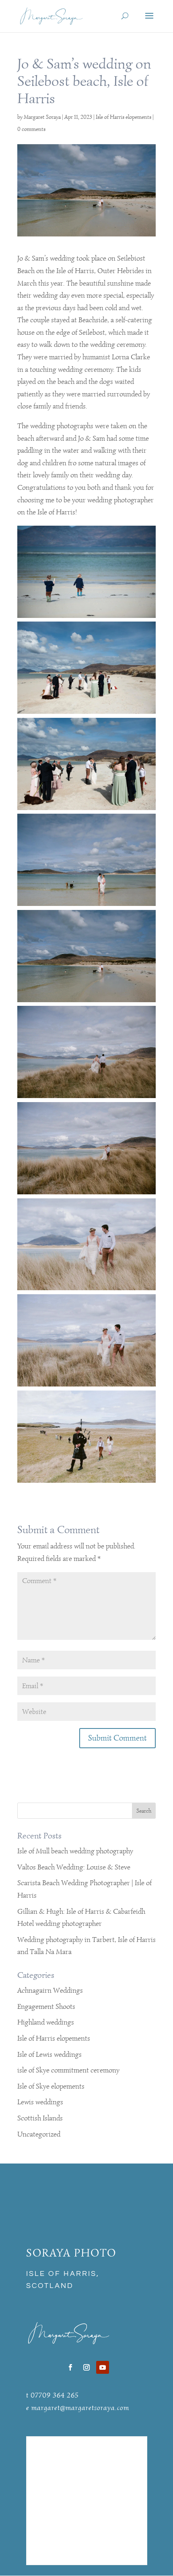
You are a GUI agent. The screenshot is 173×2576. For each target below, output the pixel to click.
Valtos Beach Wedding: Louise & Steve (74, 1867)
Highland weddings (46, 2022)
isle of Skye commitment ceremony (68, 2070)
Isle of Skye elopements (51, 2086)
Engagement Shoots (46, 2006)
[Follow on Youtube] (103, 2367)
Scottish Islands (40, 2118)
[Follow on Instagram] (86, 2367)
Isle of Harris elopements (124, 117)
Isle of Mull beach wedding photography (75, 1851)
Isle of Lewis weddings (49, 2054)
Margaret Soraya (42, 117)
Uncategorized (39, 2134)
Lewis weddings (40, 2102)
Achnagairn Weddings (50, 1990)
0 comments (31, 129)
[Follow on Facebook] (70, 2367)
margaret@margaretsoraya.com (80, 2408)
